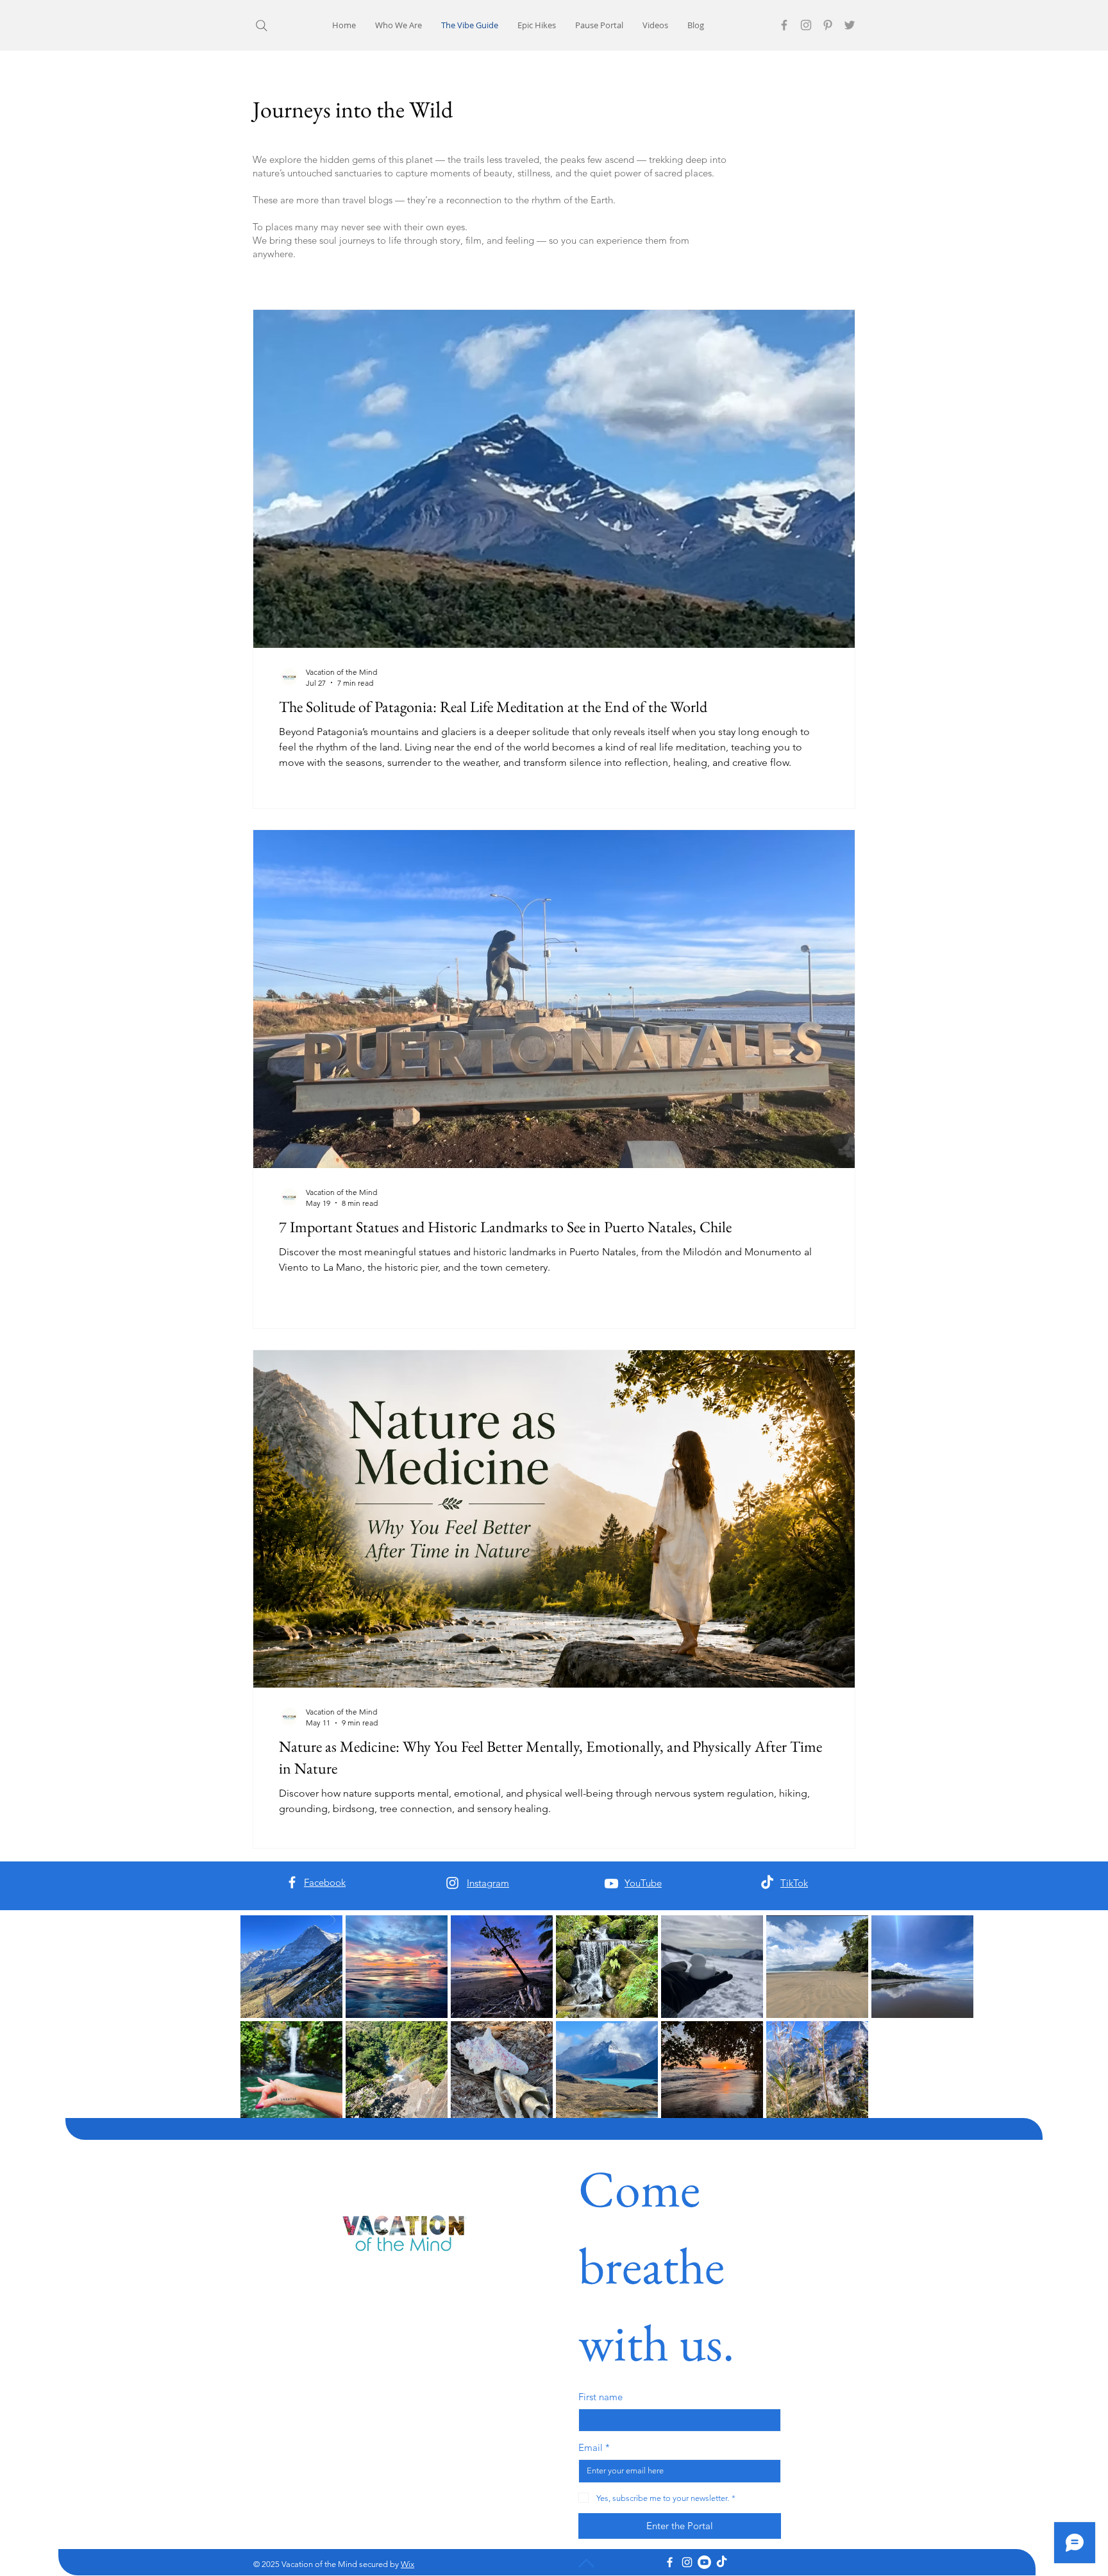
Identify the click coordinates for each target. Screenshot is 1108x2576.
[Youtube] (704, 2562)
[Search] (261, 25)
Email (594, 2447)
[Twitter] (850, 25)
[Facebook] (784, 25)
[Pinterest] (828, 25)
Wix (407, 2564)
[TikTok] (767, 1883)
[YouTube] (611, 1884)
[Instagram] (806, 25)
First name (600, 2397)
